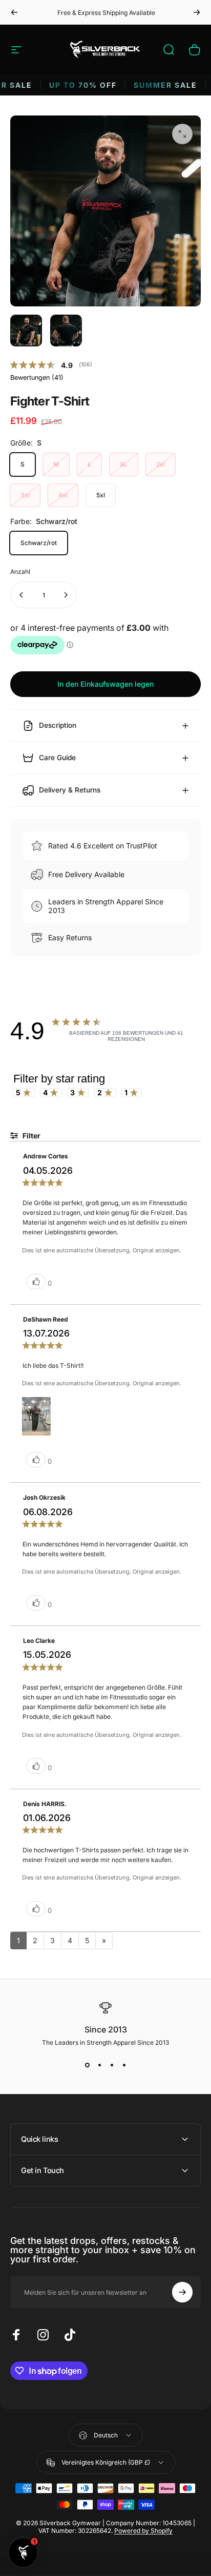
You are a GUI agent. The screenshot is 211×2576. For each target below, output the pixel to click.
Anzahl (20, 572)
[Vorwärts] (197, 12)
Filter (31, 1136)
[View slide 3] (112, 2065)
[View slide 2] (99, 2065)
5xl (101, 495)
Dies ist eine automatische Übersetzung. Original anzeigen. (102, 1250)
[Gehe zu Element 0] (26, 331)
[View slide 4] (124, 2065)
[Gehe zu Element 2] (66, 331)
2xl (161, 464)
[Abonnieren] (182, 2292)
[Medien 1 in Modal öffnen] (182, 134)
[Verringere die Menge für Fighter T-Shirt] (22, 595)
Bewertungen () (37, 377)
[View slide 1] (87, 2065)
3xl (25, 495)
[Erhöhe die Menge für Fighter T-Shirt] (66, 595)
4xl (63, 495)
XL (124, 464)
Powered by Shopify (143, 2531)
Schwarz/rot (39, 543)
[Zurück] (14, 12)
